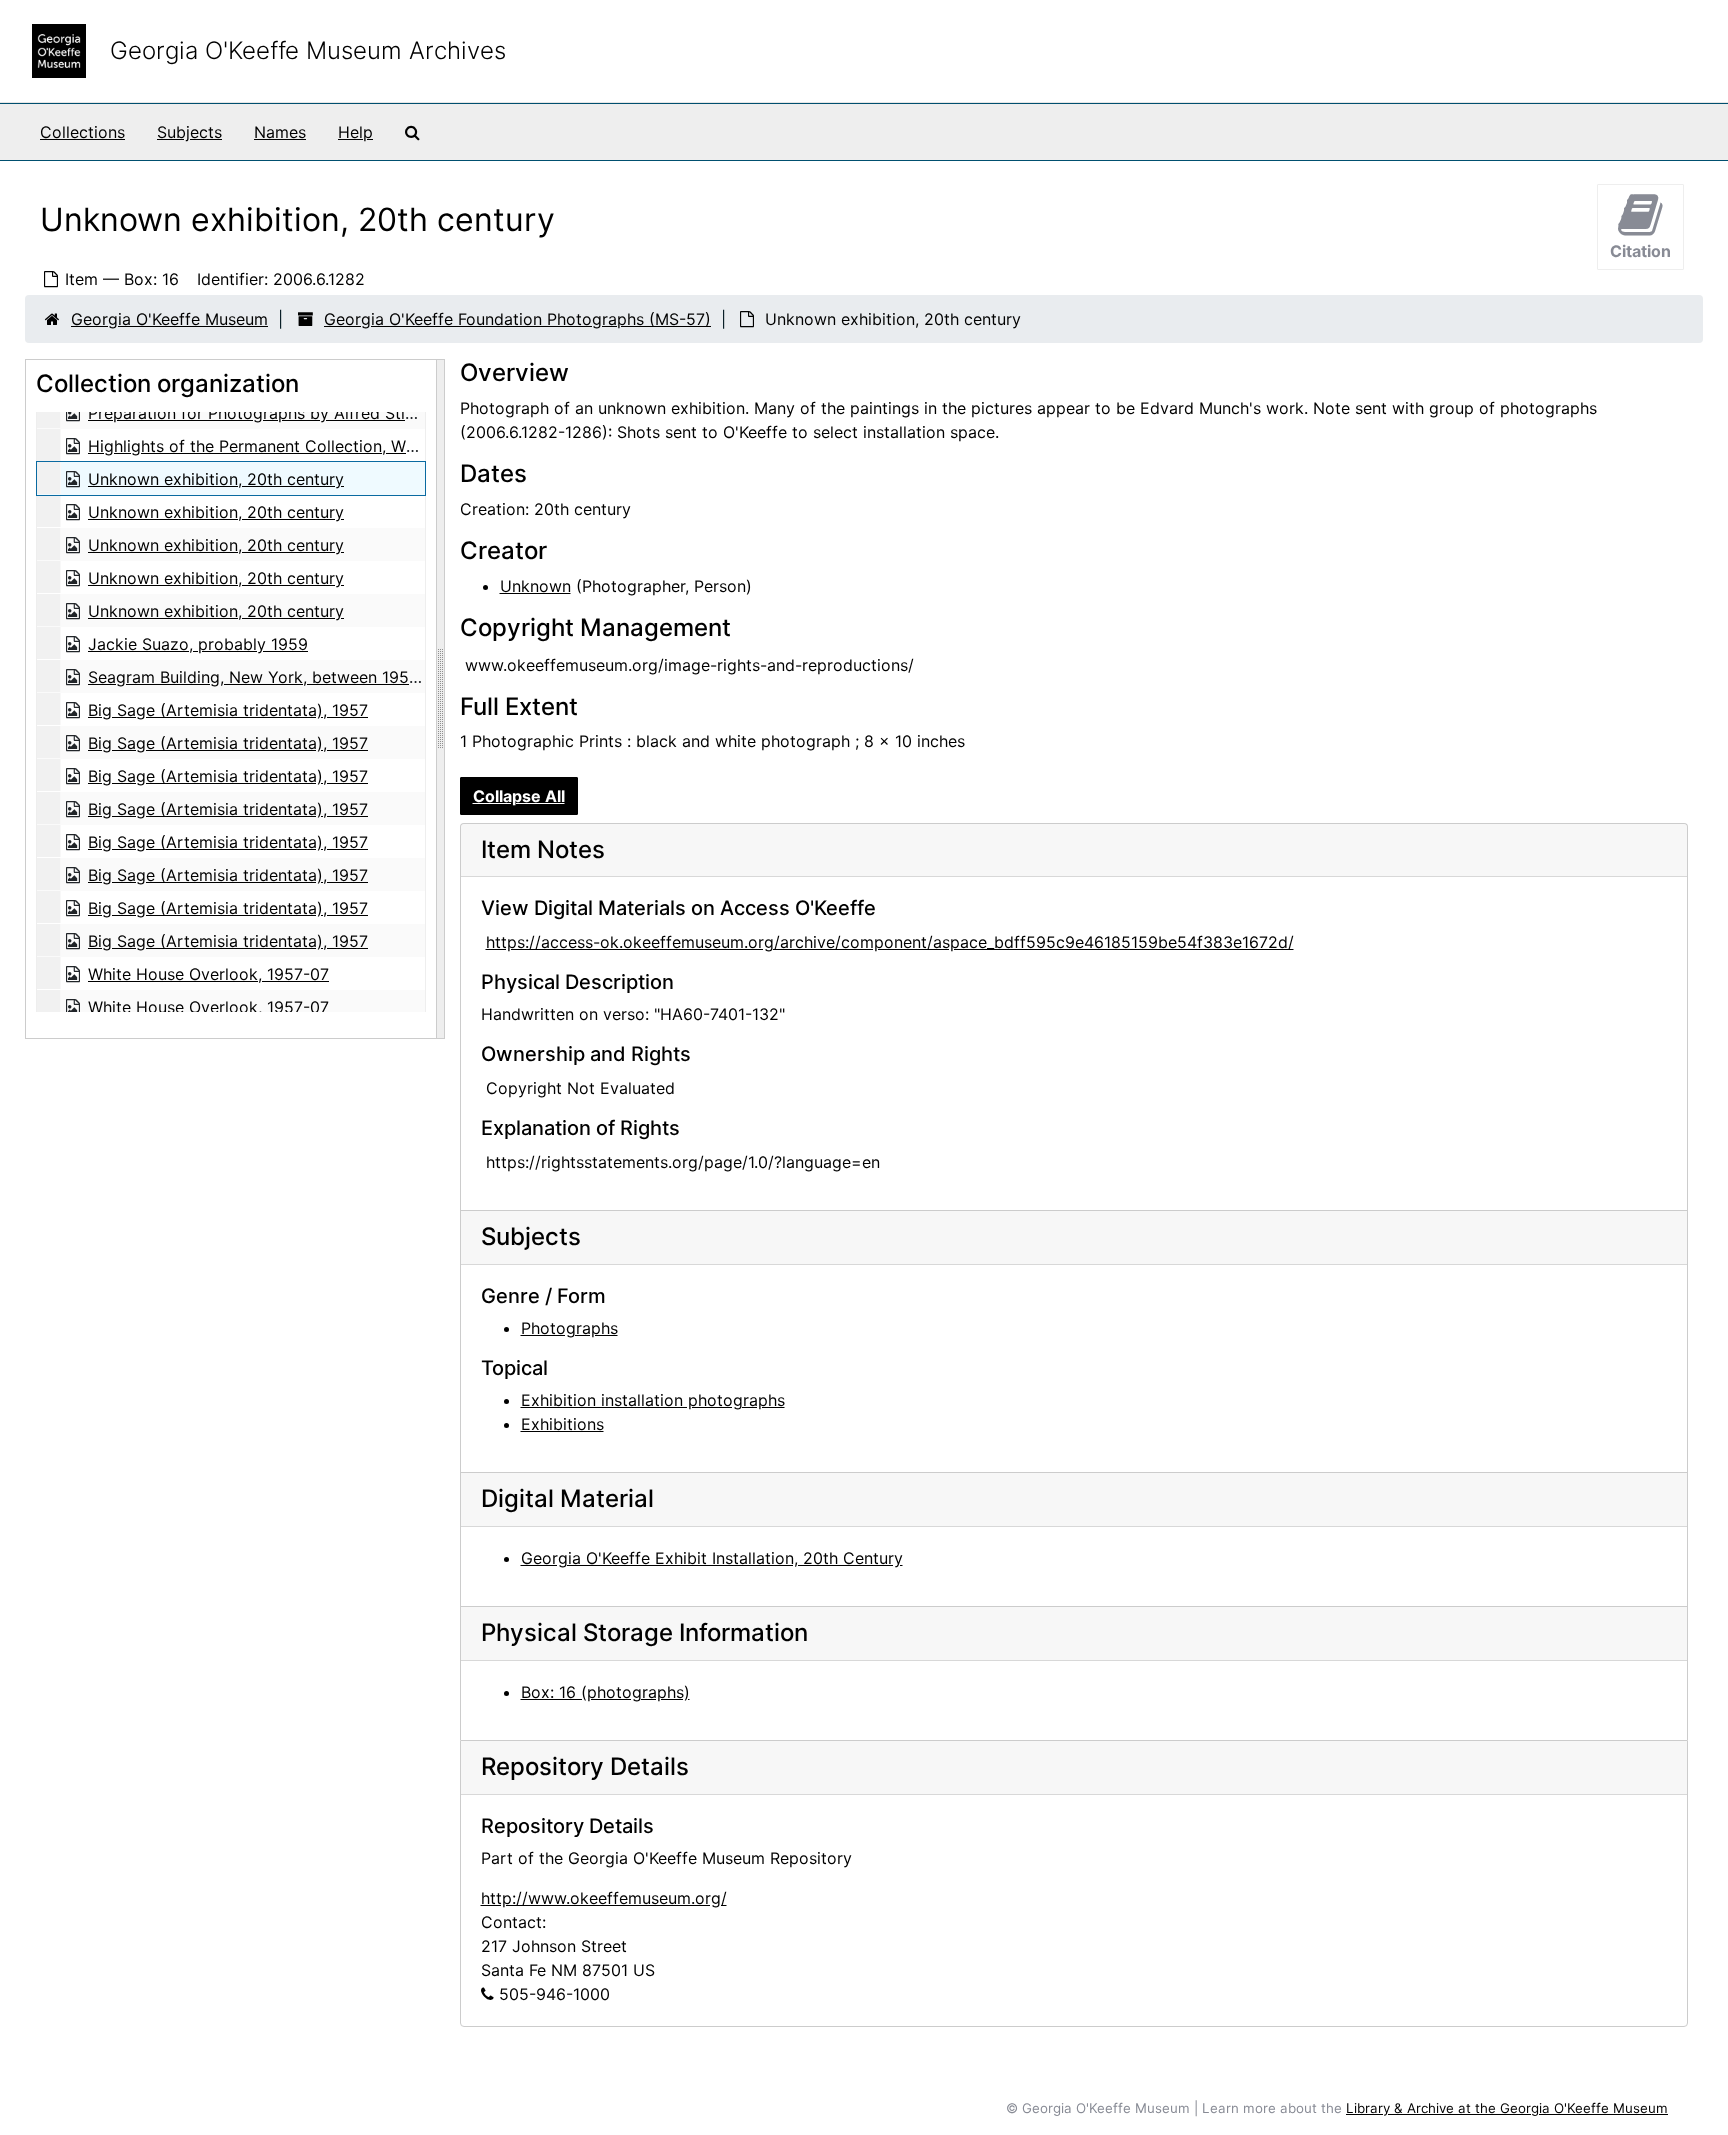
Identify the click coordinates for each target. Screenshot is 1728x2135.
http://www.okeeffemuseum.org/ (604, 1898)
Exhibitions (562, 1424)
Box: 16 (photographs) (605, 1692)
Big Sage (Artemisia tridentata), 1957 (228, 710)
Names (280, 132)
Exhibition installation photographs (653, 1400)
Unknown (535, 586)
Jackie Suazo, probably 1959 (198, 644)
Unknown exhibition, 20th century (216, 479)
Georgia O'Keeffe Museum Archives (308, 50)
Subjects (189, 132)
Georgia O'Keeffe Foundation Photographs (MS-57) (517, 319)
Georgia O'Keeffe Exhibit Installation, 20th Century (712, 1558)
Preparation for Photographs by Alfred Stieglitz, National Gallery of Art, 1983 (380, 413)
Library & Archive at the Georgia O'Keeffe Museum (1507, 2108)
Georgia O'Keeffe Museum (169, 319)
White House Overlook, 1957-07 (208, 974)
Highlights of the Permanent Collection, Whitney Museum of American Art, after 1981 (409, 446)
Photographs (569, 1328)
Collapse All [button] (519, 796)
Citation (1640, 251)
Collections (82, 132)
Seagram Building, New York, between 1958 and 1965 (291, 677)
